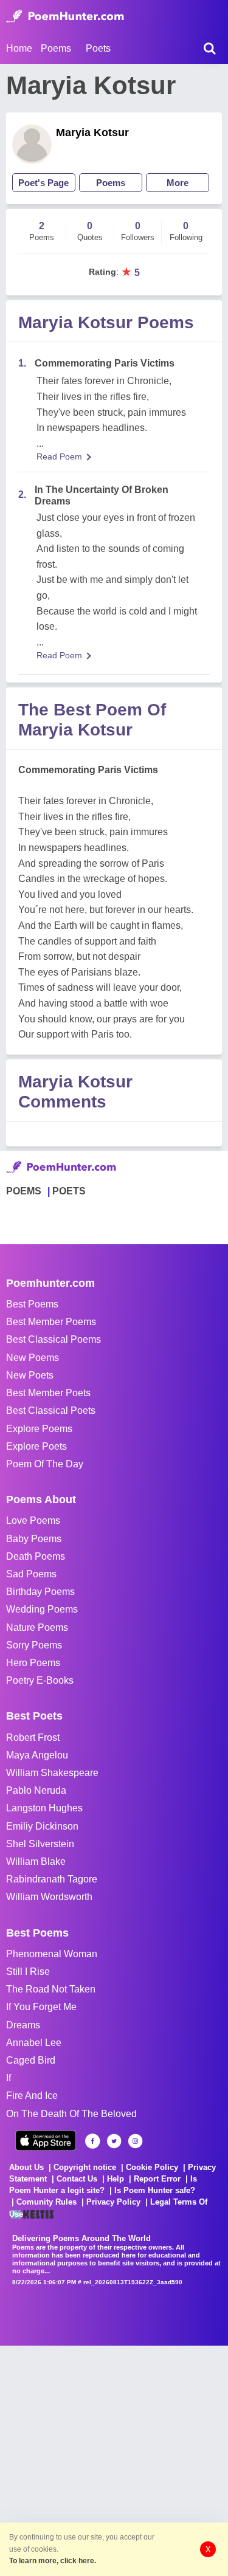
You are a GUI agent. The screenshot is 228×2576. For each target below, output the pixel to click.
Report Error (157, 2179)
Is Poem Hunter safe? (155, 2190)
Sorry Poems (34, 1645)
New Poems (33, 1358)
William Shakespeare (52, 1773)
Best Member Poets (48, 1393)
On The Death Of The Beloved (71, 2114)
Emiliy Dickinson (42, 1826)
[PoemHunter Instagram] (135, 2141)
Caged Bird (31, 2060)
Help (116, 2179)
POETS (69, 1191)
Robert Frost (33, 1737)
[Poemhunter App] (46, 2140)
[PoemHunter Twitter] (114, 2141)
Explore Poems (39, 1429)
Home (19, 48)
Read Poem (59, 456)
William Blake (36, 1861)
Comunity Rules (47, 2202)
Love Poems (33, 1520)
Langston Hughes (44, 1808)
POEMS (24, 1191)
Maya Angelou (37, 1755)
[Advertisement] (114, 2460)
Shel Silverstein (40, 1844)
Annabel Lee (34, 2043)
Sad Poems (31, 1574)
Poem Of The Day (45, 1464)
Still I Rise (28, 1972)
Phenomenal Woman (52, 1954)
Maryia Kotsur (92, 133)
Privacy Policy (113, 2202)
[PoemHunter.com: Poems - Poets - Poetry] (65, 16)
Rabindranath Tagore (52, 1879)
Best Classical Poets (51, 1410)
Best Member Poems (51, 1322)
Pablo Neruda (36, 1790)
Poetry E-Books (40, 1680)
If (9, 2078)
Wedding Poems (42, 1609)
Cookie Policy (152, 2167)
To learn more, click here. (53, 2561)
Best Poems (32, 1304)
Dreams (23, 2025)
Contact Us (77, 2179)
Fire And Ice (32, 2096)
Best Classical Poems (54, 1339)
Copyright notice (85, 2167)
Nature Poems (37, 1627)
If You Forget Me (41, 2007)
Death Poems (36, 1556)
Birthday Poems (40, 1592)
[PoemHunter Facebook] (93, 2141)
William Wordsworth (49, 1897)
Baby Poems (34, 1539)
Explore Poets (36, 1446)
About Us (26, 2167)
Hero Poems (33, 1663)
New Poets (30, 1375)
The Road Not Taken (51, 1989)
